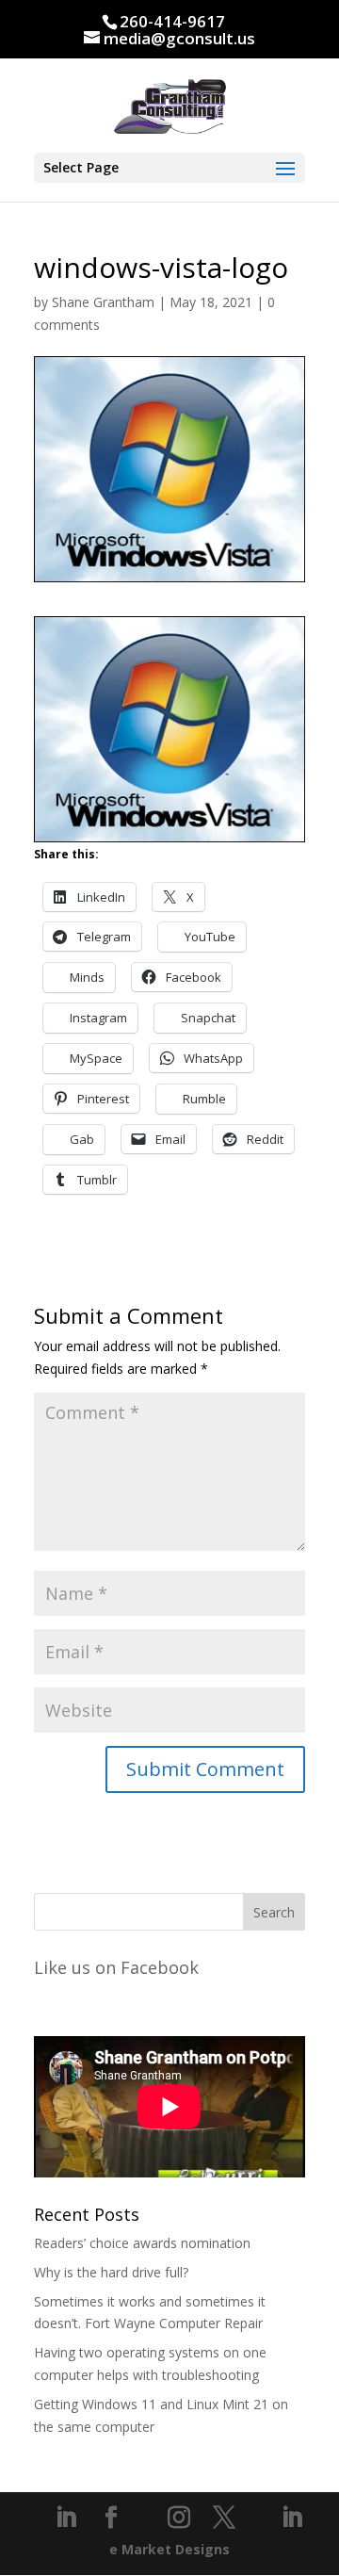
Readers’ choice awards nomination (142, 2243)
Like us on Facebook (116, 1967)
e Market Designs (169, 2549)
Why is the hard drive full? (111, 2272)
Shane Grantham (103, 302)
